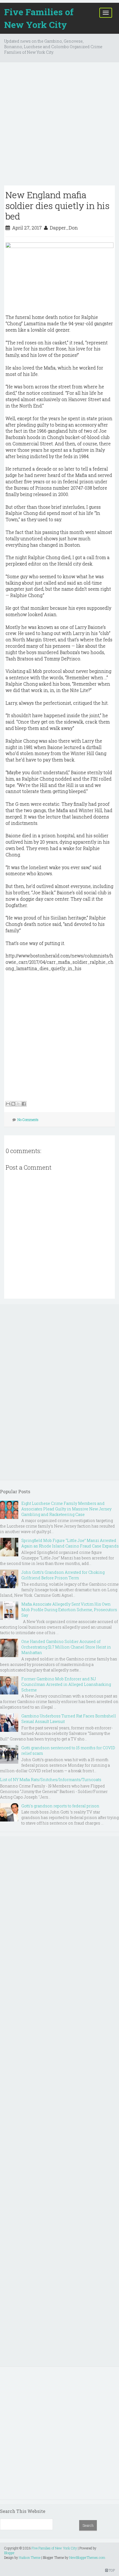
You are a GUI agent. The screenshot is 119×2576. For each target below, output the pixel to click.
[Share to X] (19, 1104)
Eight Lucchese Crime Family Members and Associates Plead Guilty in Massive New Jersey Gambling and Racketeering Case (66, 1509)
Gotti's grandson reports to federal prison (60, 1806)
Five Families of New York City (39, 18)
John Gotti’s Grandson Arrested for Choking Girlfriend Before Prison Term (63, 1575)
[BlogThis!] (13, 1104)
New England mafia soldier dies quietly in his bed (58, 205)
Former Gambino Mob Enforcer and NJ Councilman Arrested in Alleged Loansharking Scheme (66, 1684)
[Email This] (8, 1104)
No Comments (28, 1120)
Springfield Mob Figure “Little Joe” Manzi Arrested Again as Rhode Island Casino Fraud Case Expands (70, 1543)
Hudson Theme (30, 2557)
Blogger (9, 2553)
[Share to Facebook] (24, 1104)
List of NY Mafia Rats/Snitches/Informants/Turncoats (51, 1780)
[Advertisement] (59, 126)
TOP (111, 2570)
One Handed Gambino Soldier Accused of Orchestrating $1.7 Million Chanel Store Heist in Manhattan (66, 1647)
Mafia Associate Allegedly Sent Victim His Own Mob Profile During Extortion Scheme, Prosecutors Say (69, 1610)
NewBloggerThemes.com (87, 2557)
